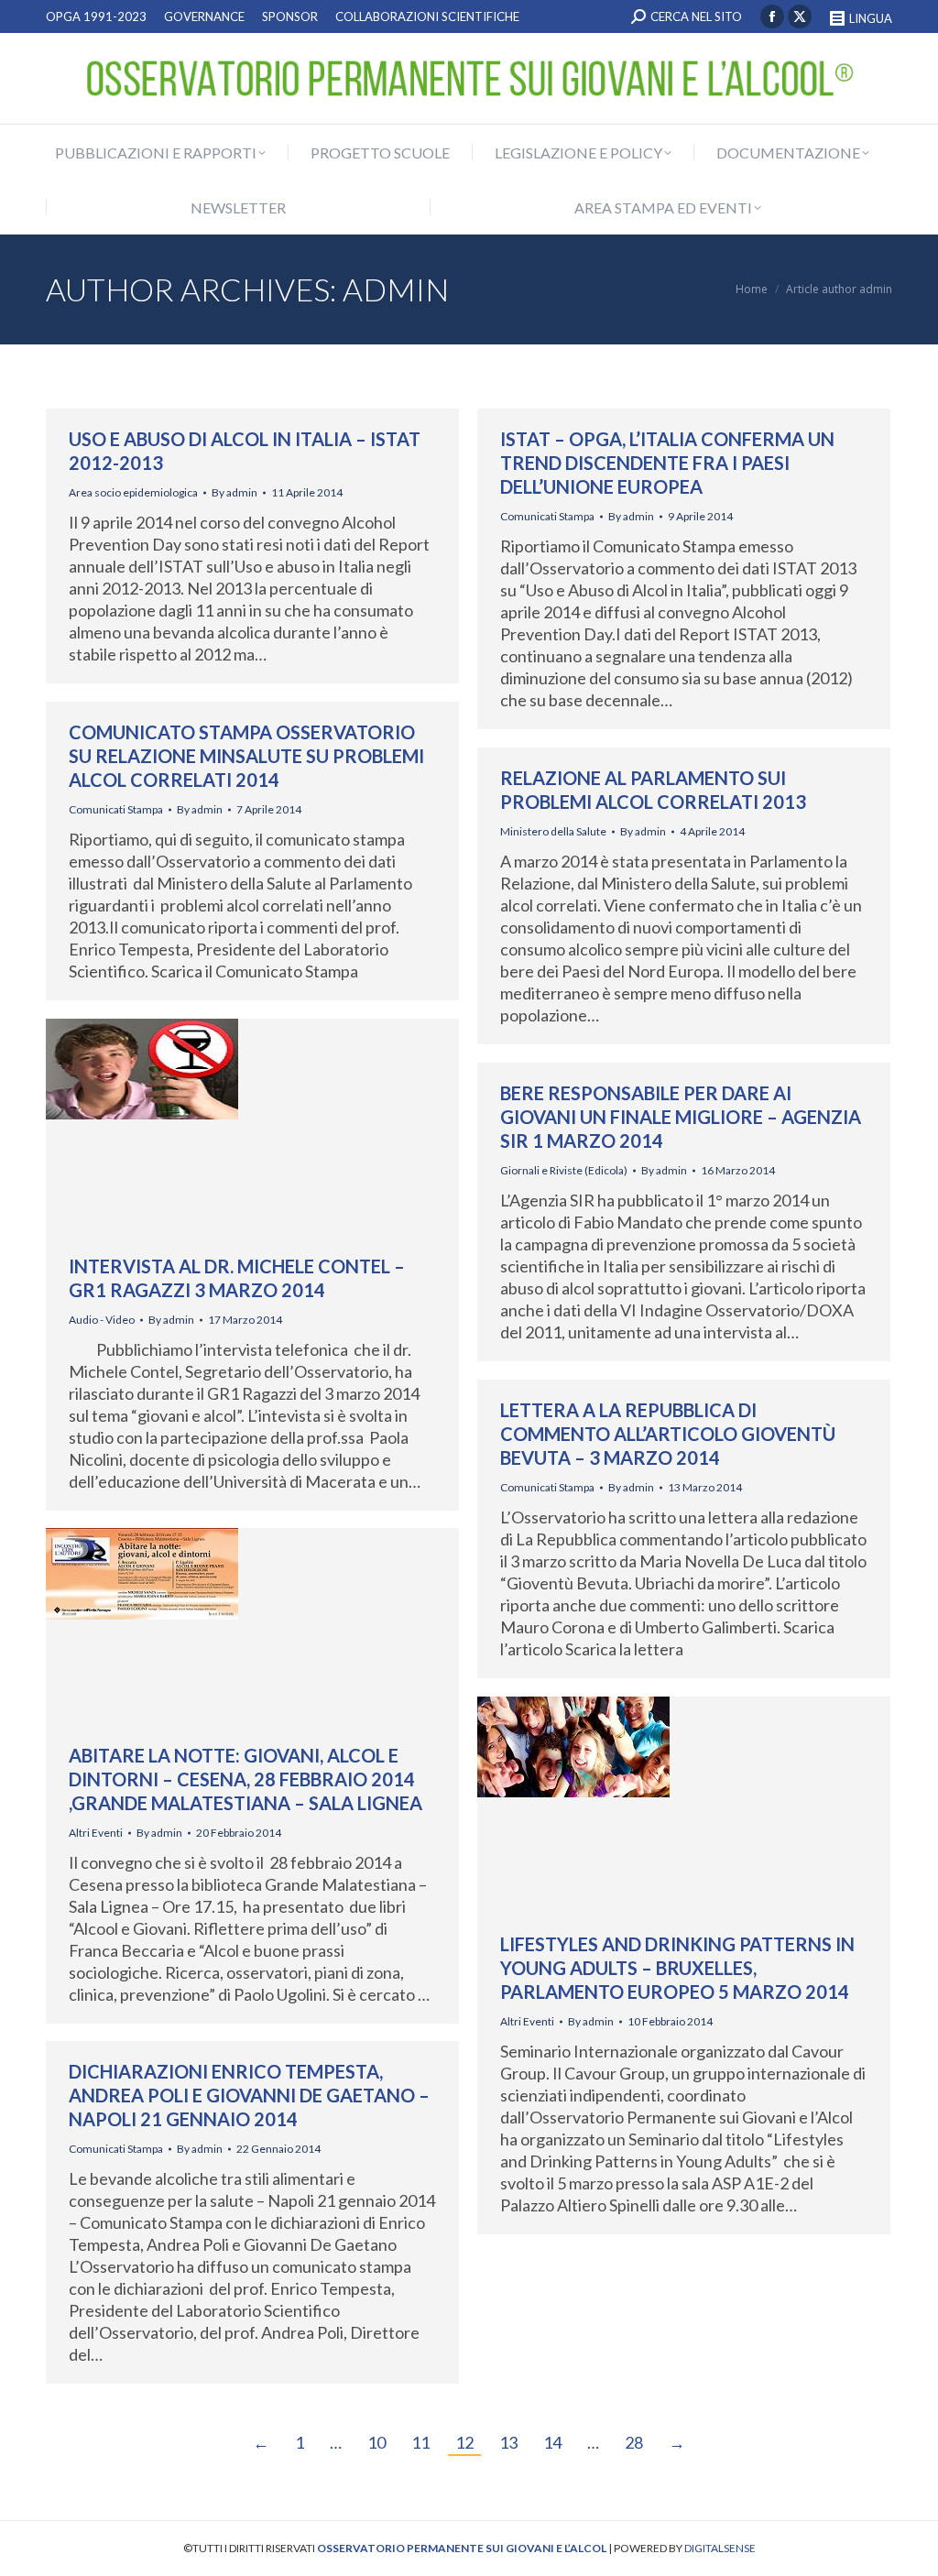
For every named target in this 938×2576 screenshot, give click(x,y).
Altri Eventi (96, 1833)
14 (552, 2442)
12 (464, 2442)
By (234, 492)
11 (420, 2442)
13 (508, 2442)
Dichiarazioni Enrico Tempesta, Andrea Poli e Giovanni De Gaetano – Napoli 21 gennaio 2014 (249, 2095)
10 (376, 2442)
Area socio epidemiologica (133, 492)
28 (634, 2442)
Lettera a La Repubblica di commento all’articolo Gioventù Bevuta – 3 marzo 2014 (668, 1434)
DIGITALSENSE (720, 2548)
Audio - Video (102, 1320)
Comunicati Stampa (547, 516)
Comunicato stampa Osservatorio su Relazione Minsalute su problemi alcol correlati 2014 (246, 756)
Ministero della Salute (553, 831)
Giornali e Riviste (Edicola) (564, 1170)
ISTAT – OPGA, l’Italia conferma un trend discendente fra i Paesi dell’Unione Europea (667, 463)
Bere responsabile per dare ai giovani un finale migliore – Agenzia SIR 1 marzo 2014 (681, 1117)
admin (396, 289)
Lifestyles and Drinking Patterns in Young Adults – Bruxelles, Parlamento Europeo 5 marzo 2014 (677, 1968)
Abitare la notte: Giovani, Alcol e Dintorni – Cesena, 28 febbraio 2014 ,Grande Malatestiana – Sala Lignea (245, 1779)
